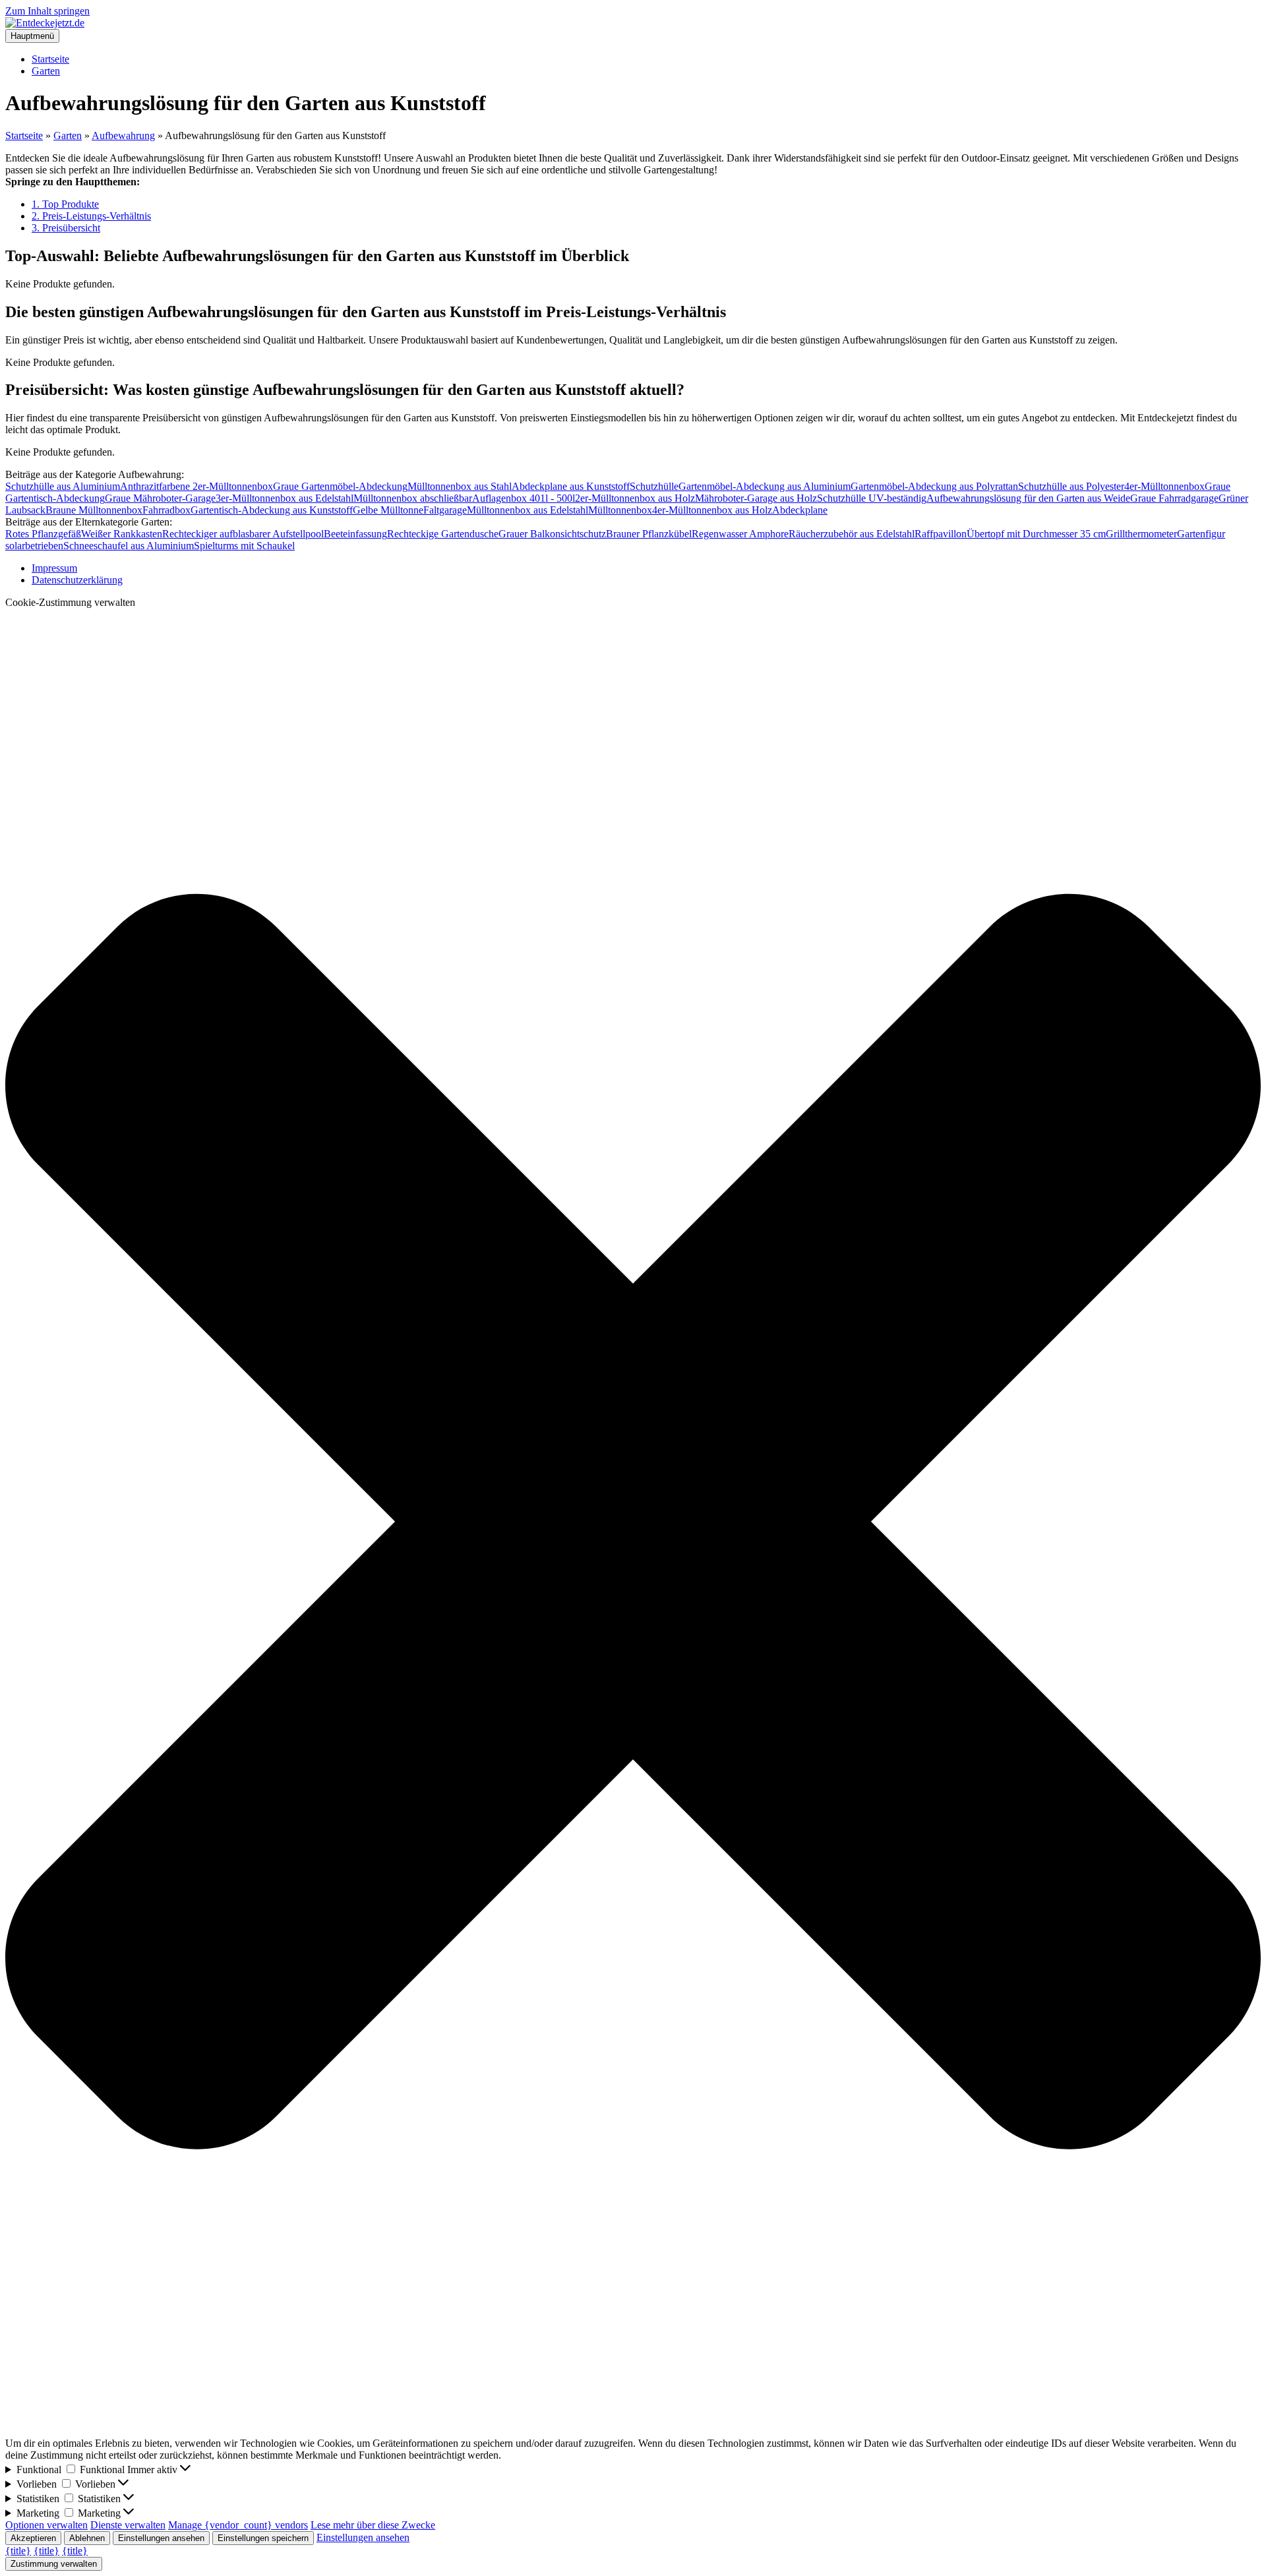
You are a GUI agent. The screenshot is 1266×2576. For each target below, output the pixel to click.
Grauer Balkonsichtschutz (552, 534)
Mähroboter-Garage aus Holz (756, 498)
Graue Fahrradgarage (1174, 498)
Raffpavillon (941, 534)
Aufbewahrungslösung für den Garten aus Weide (1028, 498)
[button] (633, 1523)
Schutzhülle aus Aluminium (63, 486)
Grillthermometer (1141, 534)
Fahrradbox (166, 510)
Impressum (54, 568)
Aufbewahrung (123, 135)
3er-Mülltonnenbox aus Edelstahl (285, 498)
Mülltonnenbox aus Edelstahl (527, 510)
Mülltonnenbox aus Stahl (460, 486)
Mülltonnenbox (620, 510)
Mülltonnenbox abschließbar (413, 498)
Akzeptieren (33, 2538)
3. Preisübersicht (66, 228)
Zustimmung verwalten (54, 2564)
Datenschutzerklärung (77, 580)
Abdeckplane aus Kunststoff (571, 486)
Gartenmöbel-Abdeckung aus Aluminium (765, 486)
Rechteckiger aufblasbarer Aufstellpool (243, 534)
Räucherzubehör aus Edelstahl (852, 534)
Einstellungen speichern (263, 2538)
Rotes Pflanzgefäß (43, 534)
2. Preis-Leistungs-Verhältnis (91, 216)
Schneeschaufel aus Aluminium (129, 546)
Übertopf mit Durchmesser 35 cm (1036, 534)
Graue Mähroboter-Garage (160, 498)
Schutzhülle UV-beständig (872, 498)
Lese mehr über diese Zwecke (373, 2525)
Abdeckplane (800, 510)
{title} (18, 2551)
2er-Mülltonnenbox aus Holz (635, 498)
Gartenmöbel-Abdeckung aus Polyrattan (934, 486)
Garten (46, 71)
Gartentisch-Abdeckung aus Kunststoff (272, 510)
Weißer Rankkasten (122, 534)
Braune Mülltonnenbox (94, 510)
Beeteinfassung (355, 534)
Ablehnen (87, 2538)
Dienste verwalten (128, 2525)
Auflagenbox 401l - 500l (524, 498)
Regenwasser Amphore (740, 534)
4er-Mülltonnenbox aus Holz (712, 510)
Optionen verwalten (46, 2525)
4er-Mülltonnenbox (1164, 486)
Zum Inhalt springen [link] (47, 11)
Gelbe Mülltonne (388, 510)
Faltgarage (445, 510)
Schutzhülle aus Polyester (1071, 486)
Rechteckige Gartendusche (443, 534)
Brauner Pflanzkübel (649, 534)
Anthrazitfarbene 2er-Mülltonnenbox (196, 486)
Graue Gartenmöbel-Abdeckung (340, 486)
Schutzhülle (654, 486)
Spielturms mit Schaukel (244, 546)
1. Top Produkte (65, 204)
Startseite (50, 59)
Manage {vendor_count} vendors (238, 2525)
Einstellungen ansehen (161, 2538)
